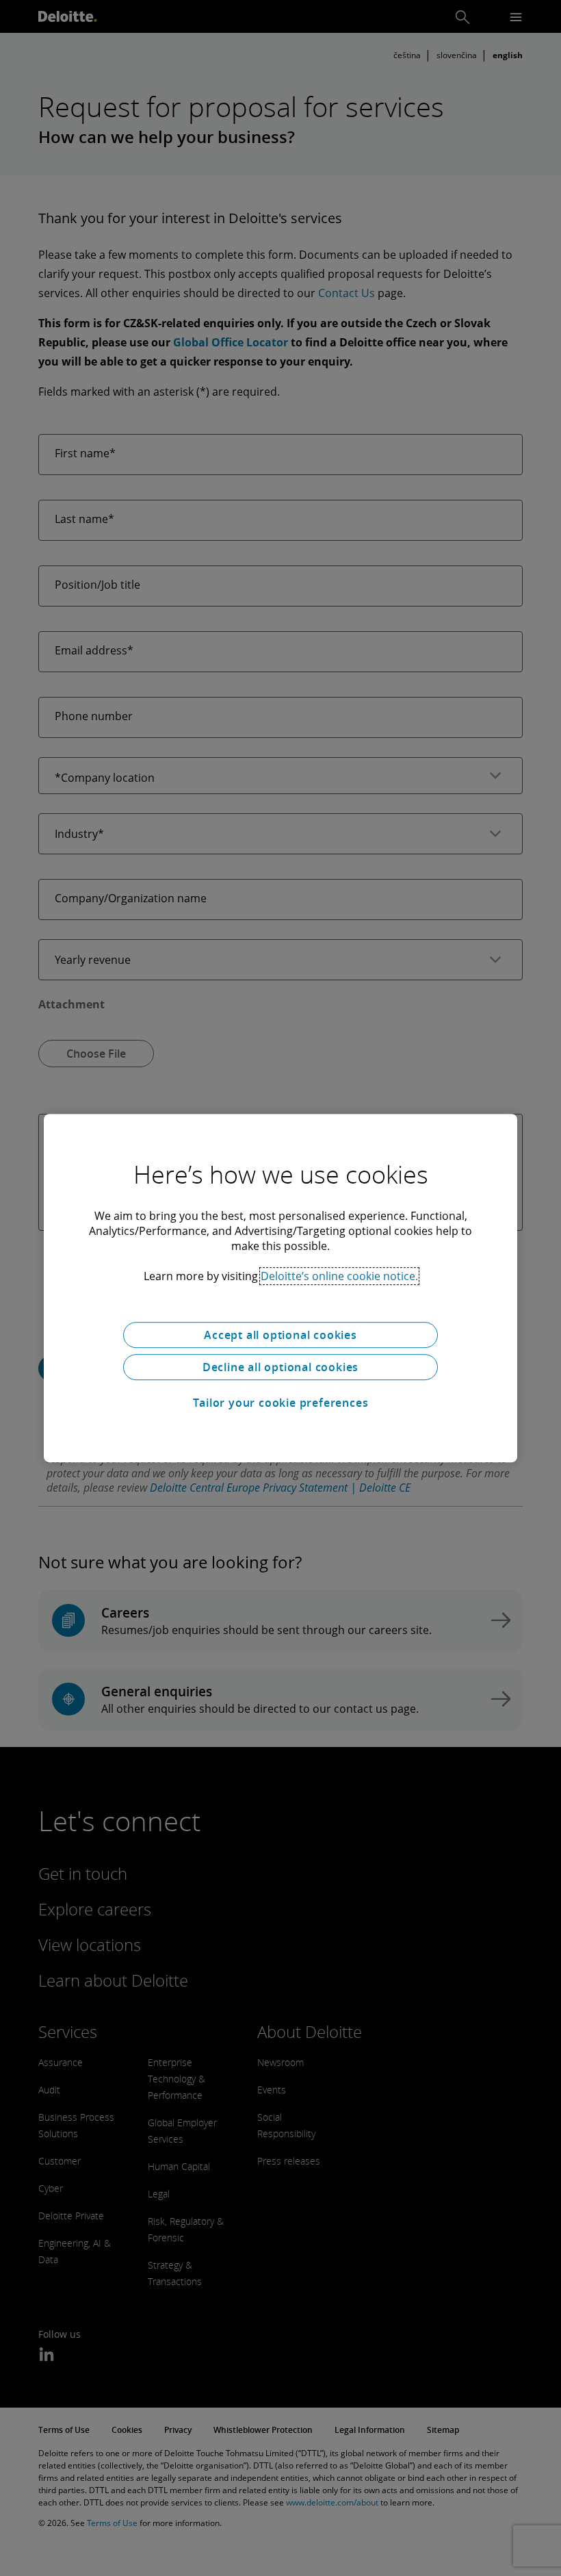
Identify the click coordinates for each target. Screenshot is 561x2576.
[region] (280, 1288)
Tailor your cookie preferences (281, 1403)
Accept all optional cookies (280, 1335)
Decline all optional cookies (280, 1367)
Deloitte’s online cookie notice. (339, 1276)
